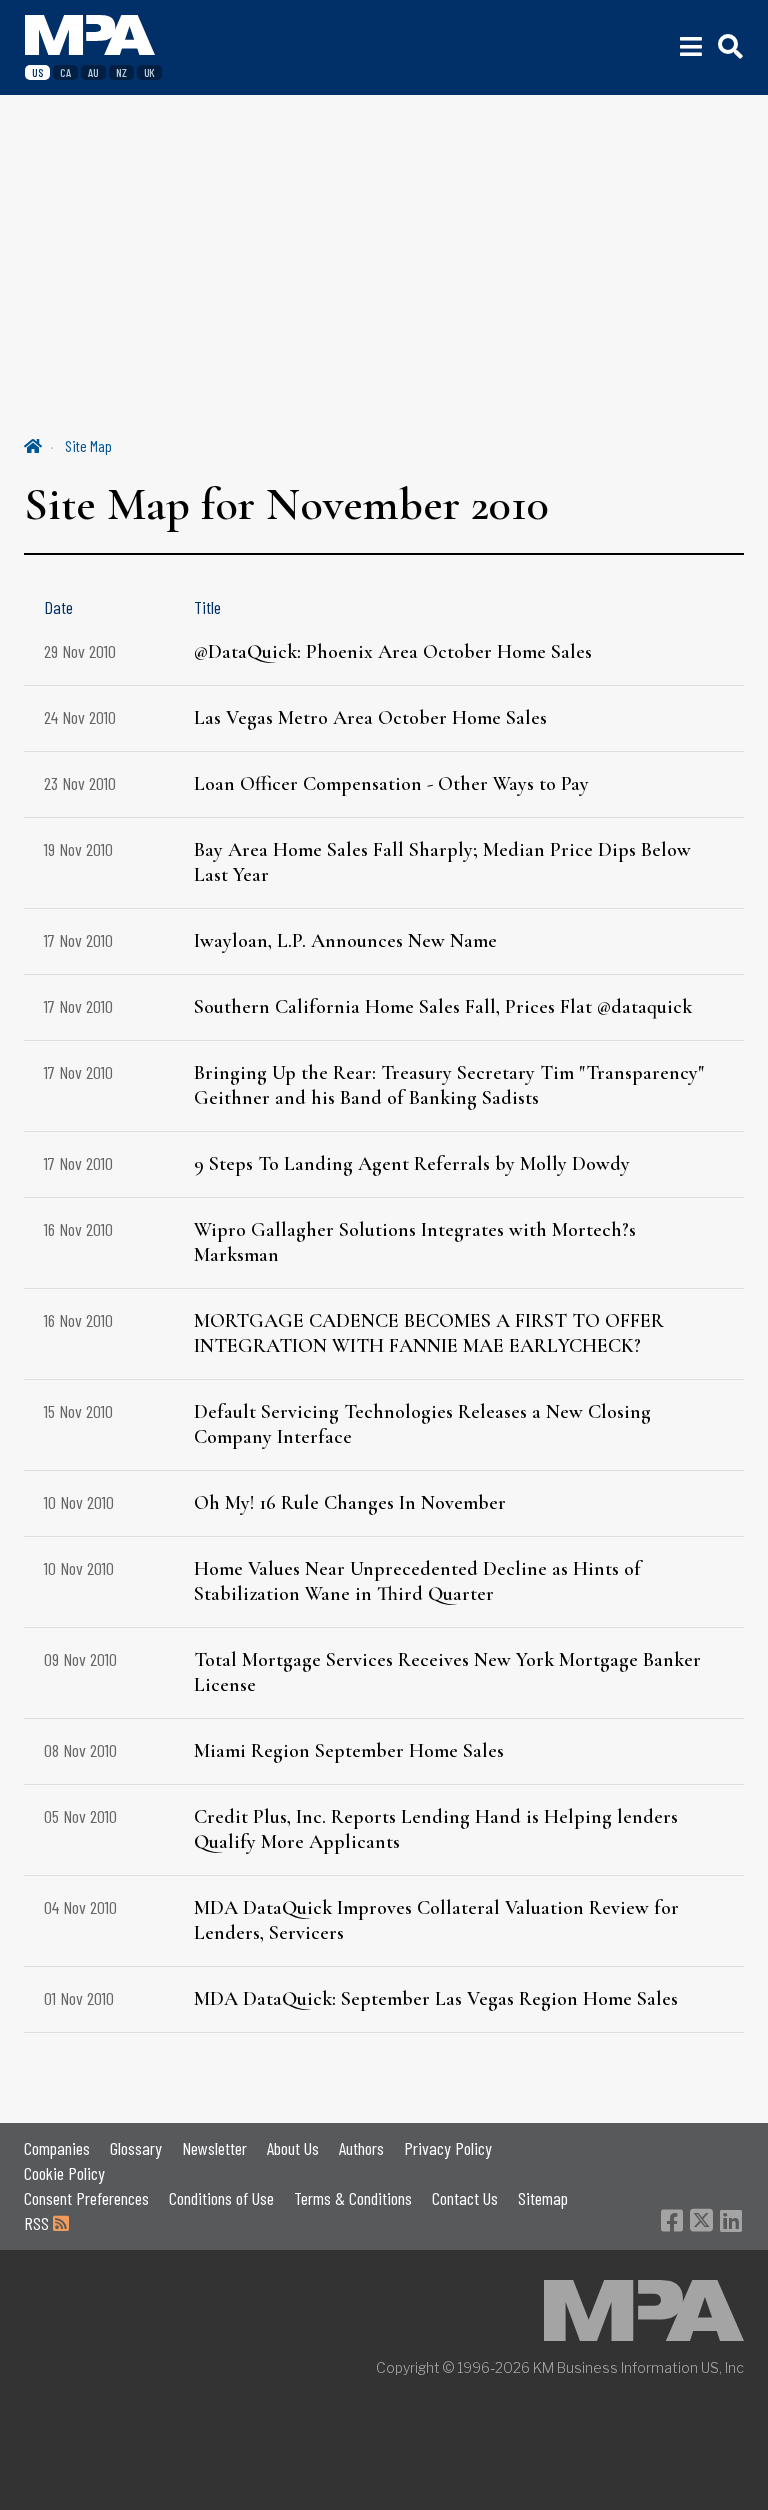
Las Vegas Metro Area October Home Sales (370, 718)
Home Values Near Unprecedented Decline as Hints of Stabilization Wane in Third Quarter (417, 1581)
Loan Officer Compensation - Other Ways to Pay (391, 784)
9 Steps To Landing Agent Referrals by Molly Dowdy (412, 1164)
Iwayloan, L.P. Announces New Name (345, 941)
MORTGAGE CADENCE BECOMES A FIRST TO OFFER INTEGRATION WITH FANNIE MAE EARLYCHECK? (429, 1333)
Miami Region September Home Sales (349, 1751)
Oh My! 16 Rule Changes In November (350, 1503)
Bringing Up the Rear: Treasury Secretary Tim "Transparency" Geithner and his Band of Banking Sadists (449, 1085)
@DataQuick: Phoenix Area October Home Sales (393, 652)
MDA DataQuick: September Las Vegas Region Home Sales (436, 1999)
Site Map (88, 445)
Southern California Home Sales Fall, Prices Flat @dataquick (443, 1007)
